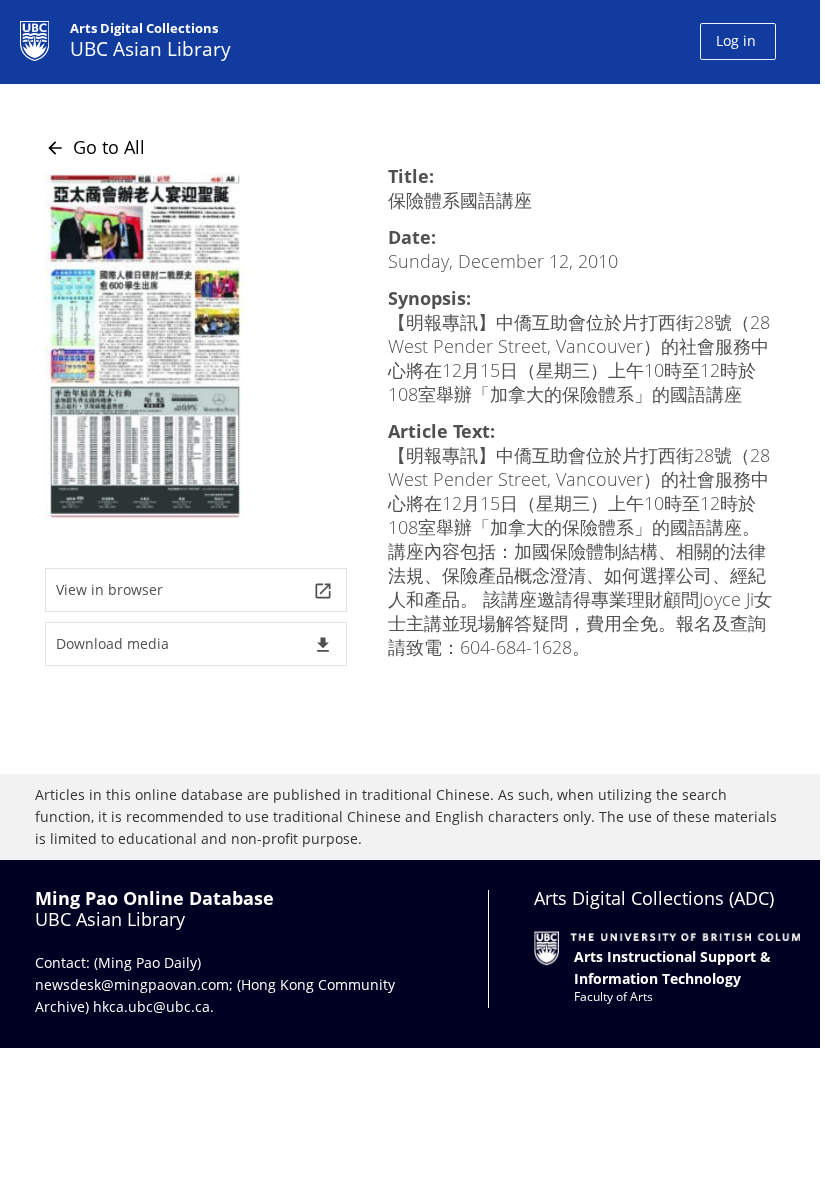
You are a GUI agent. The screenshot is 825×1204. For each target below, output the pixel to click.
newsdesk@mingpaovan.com (132, 984)
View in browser (194, 590)
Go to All (95, 147)
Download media (194, 644)
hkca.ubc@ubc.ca (151, 1006)
